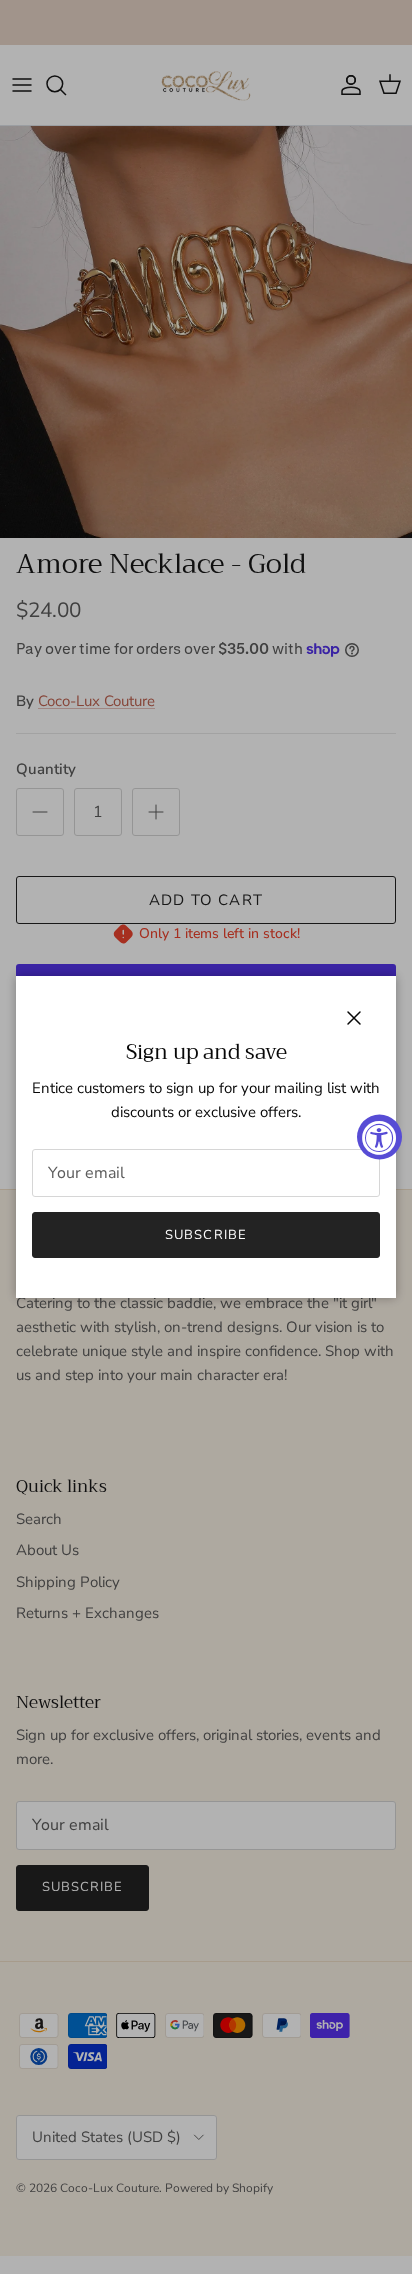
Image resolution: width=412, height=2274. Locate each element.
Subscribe (205, 1235)
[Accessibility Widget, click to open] (379, 1137)
